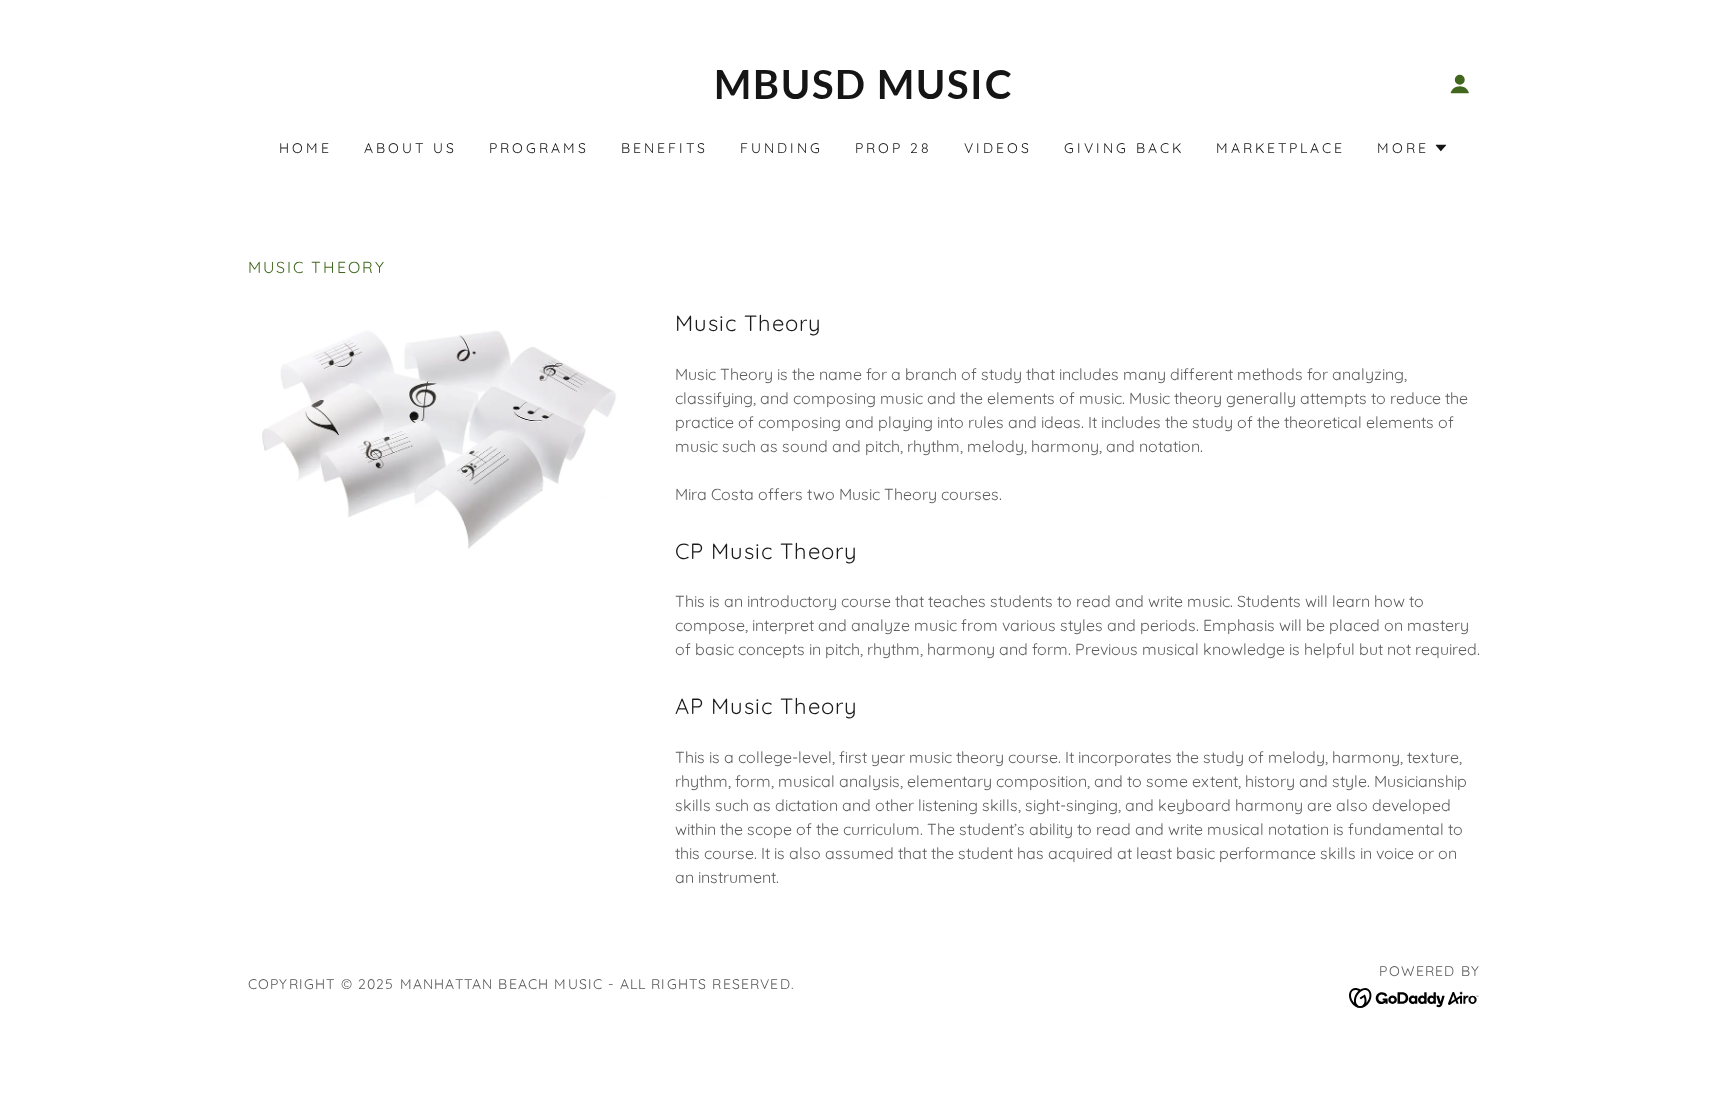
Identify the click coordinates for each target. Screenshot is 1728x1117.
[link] (864, 93)
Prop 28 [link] (893, 148)
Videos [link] (998, 148)
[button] (1460, 84)
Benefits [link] (664, 148)
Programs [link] (539, 148)
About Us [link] (410, 148)
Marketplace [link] (1280, 148)
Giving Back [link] (1124, 148)
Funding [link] (781, 148)
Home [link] (305, 148)
